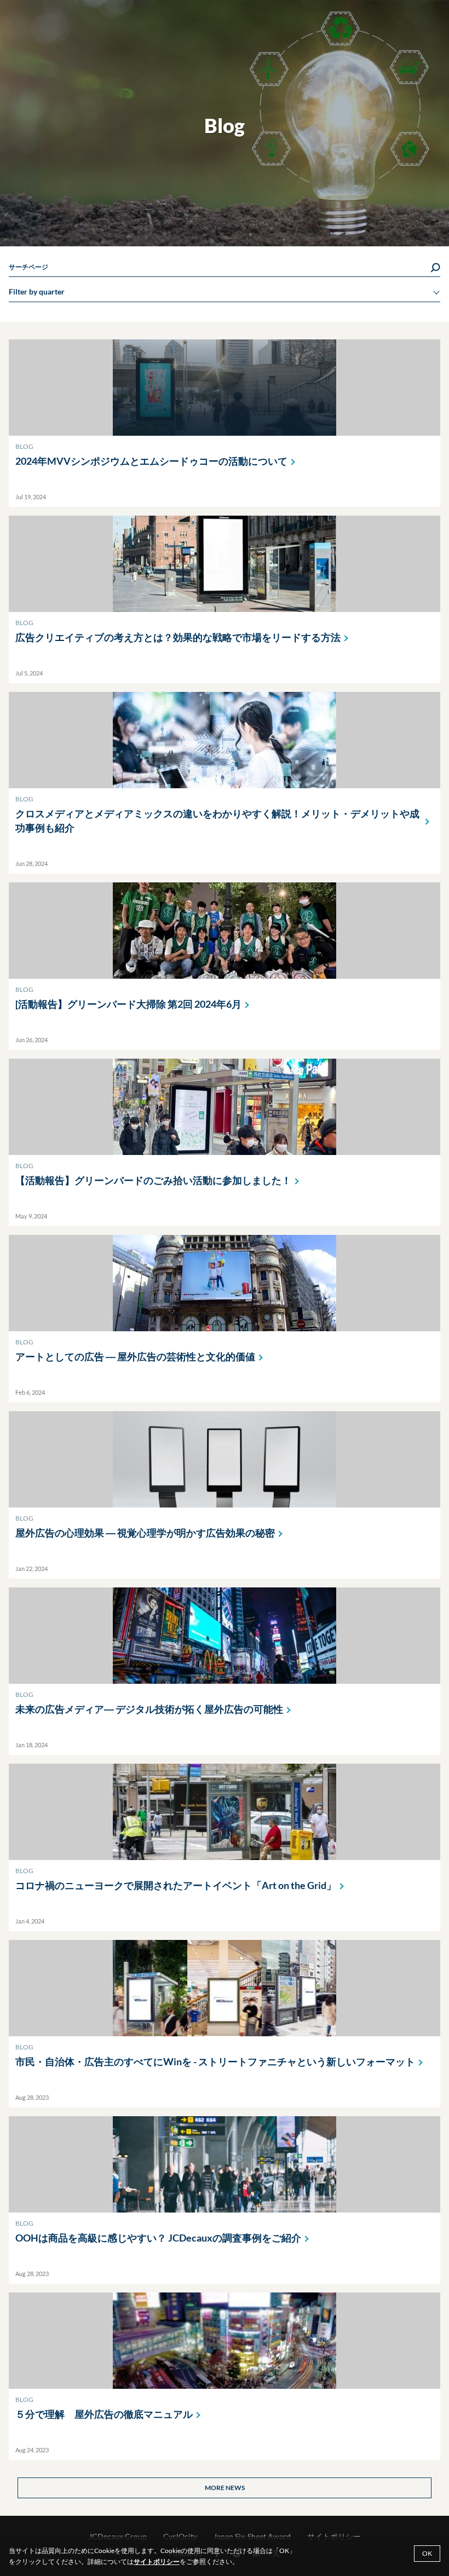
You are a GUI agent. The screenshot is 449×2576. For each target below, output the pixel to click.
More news (225, 2488)
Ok (427, 2553)
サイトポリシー (157, 2561)
